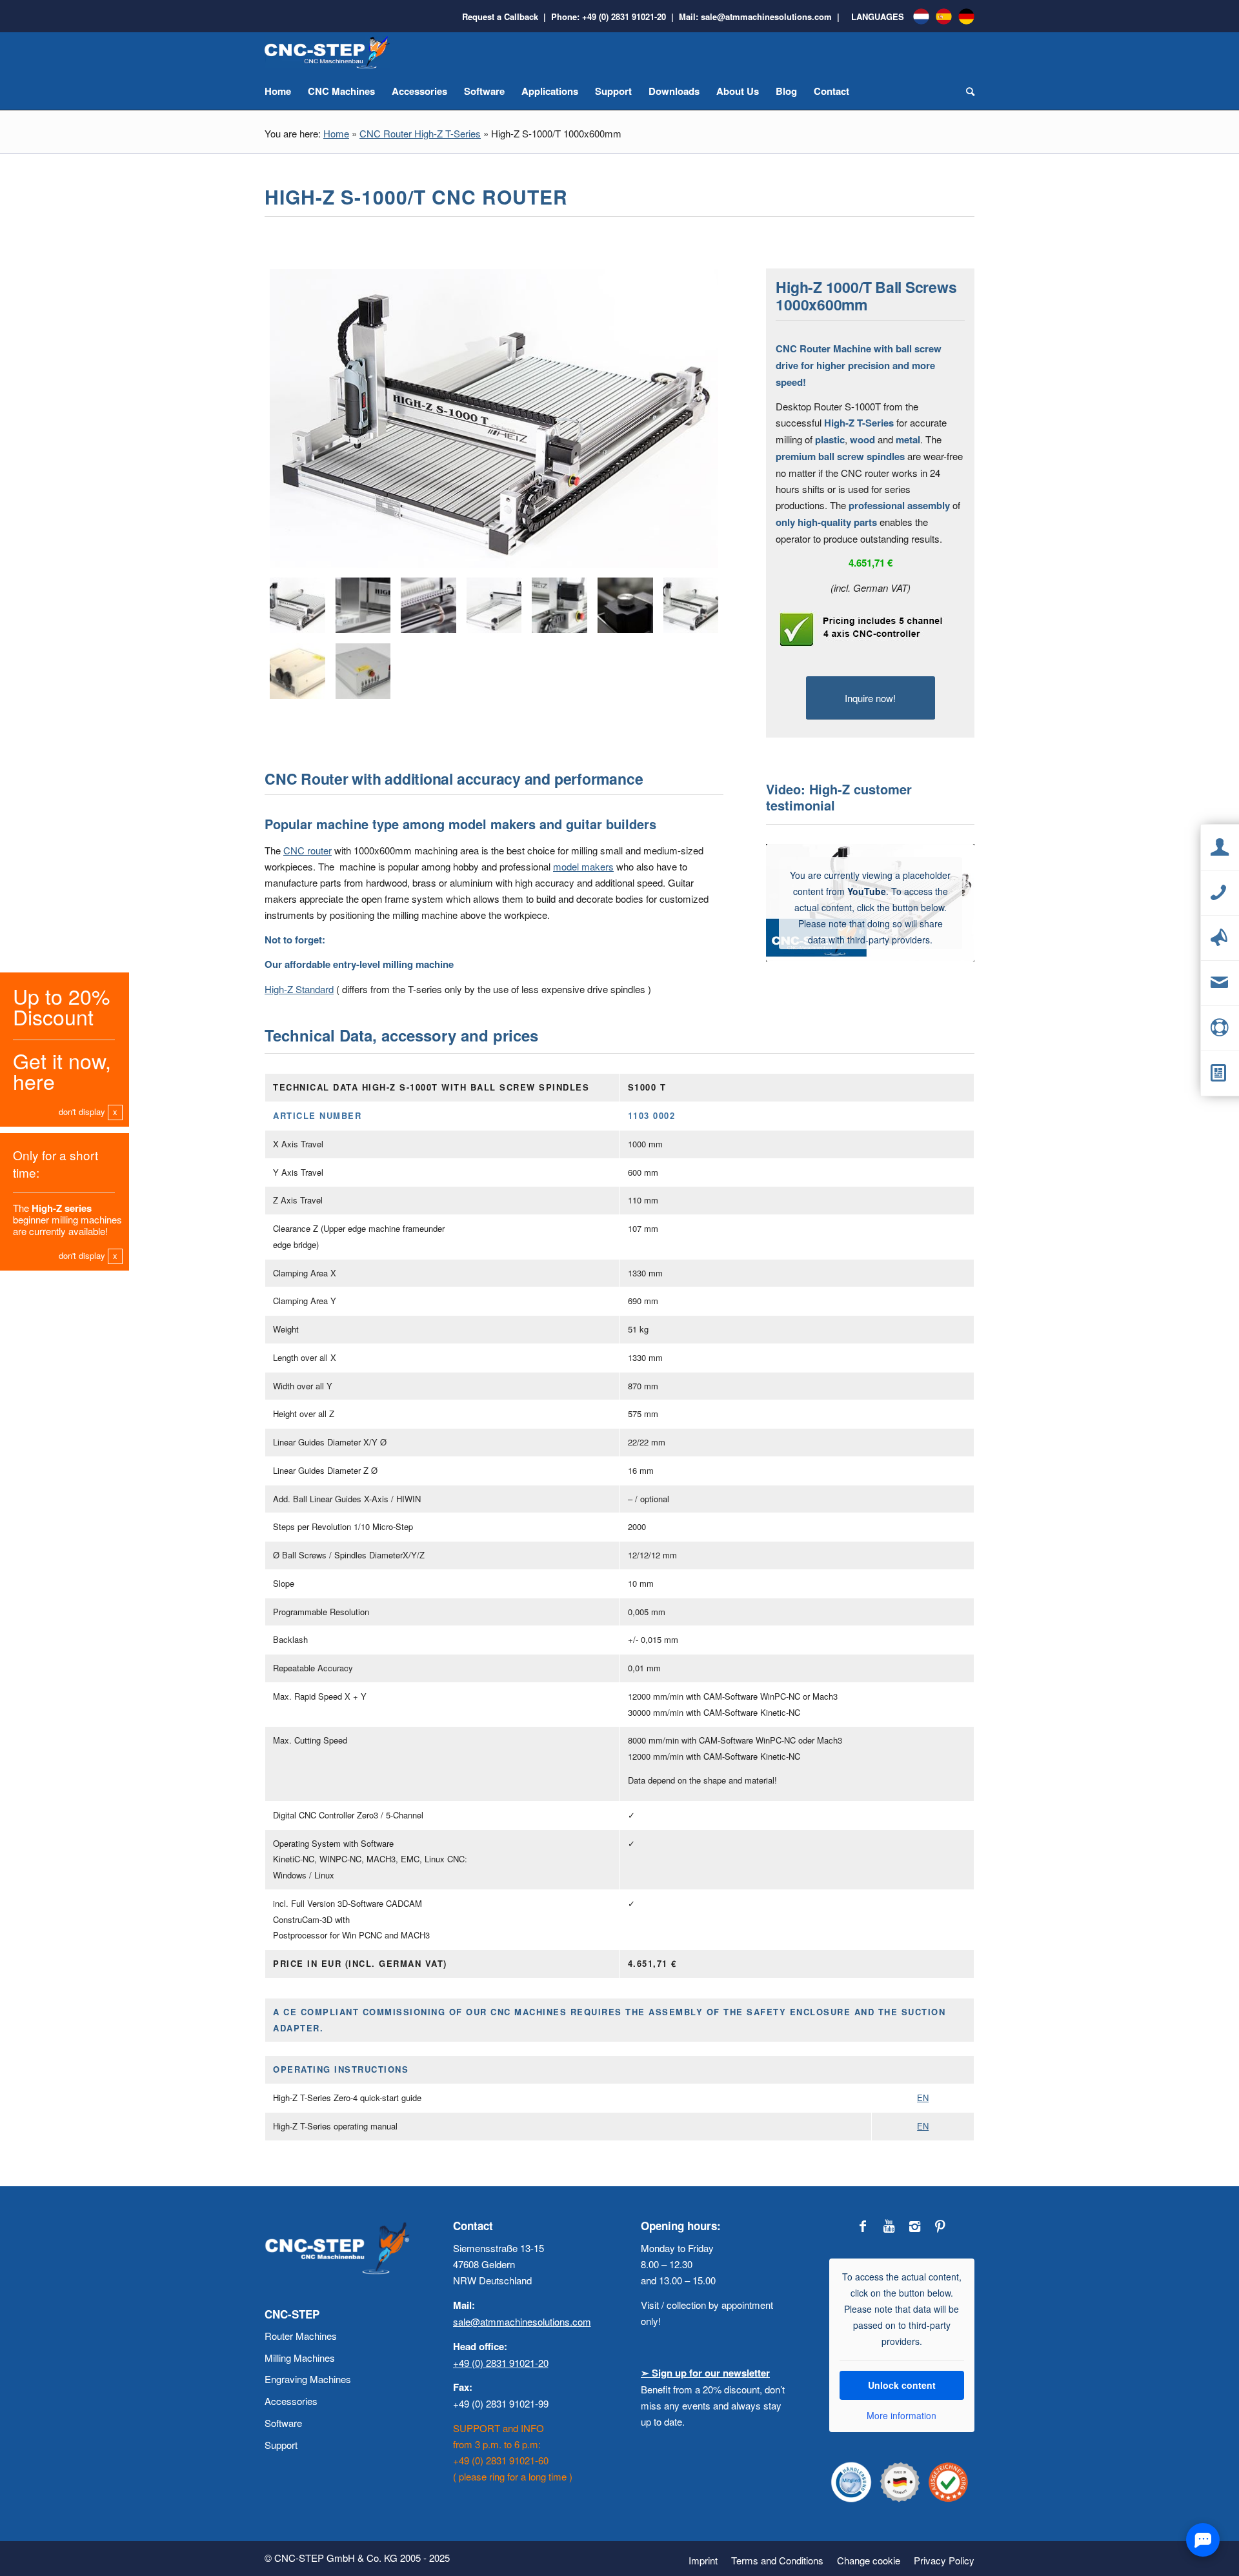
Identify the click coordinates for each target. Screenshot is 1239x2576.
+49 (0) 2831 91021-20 (624, 16)
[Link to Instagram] (914, 2226)
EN (923, 2098)
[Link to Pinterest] (940, 2226)
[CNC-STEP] (329, 52)
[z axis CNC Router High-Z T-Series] (363, 605)
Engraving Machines (308, 2379)
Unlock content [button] (902, 2385)
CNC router (307, 850)
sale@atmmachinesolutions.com (766, 16)
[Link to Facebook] (863, 2226)
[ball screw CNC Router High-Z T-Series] (559, 605)
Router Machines (301, 2336)
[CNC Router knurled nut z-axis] (625, 605)
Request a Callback (500, 16)
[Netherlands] (921, 16)
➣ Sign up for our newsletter (705, 2373)
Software (283, 2423)
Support (281, 2445)
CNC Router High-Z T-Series (420, 133)
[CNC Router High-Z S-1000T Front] (691, 605)
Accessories (291, 2401)
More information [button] (902, 2416)
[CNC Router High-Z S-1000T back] (494, 605)
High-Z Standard (299, 989)
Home (336, 133)
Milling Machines (300, 2358)
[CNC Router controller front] (363, 671)
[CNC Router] (494, 421)
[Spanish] (944, 16)
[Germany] (966, 16)
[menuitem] (703, 2561)
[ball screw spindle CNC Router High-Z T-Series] (428, 605)
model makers (583, 866)
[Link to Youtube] (889, 2226)
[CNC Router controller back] (297, 671)
